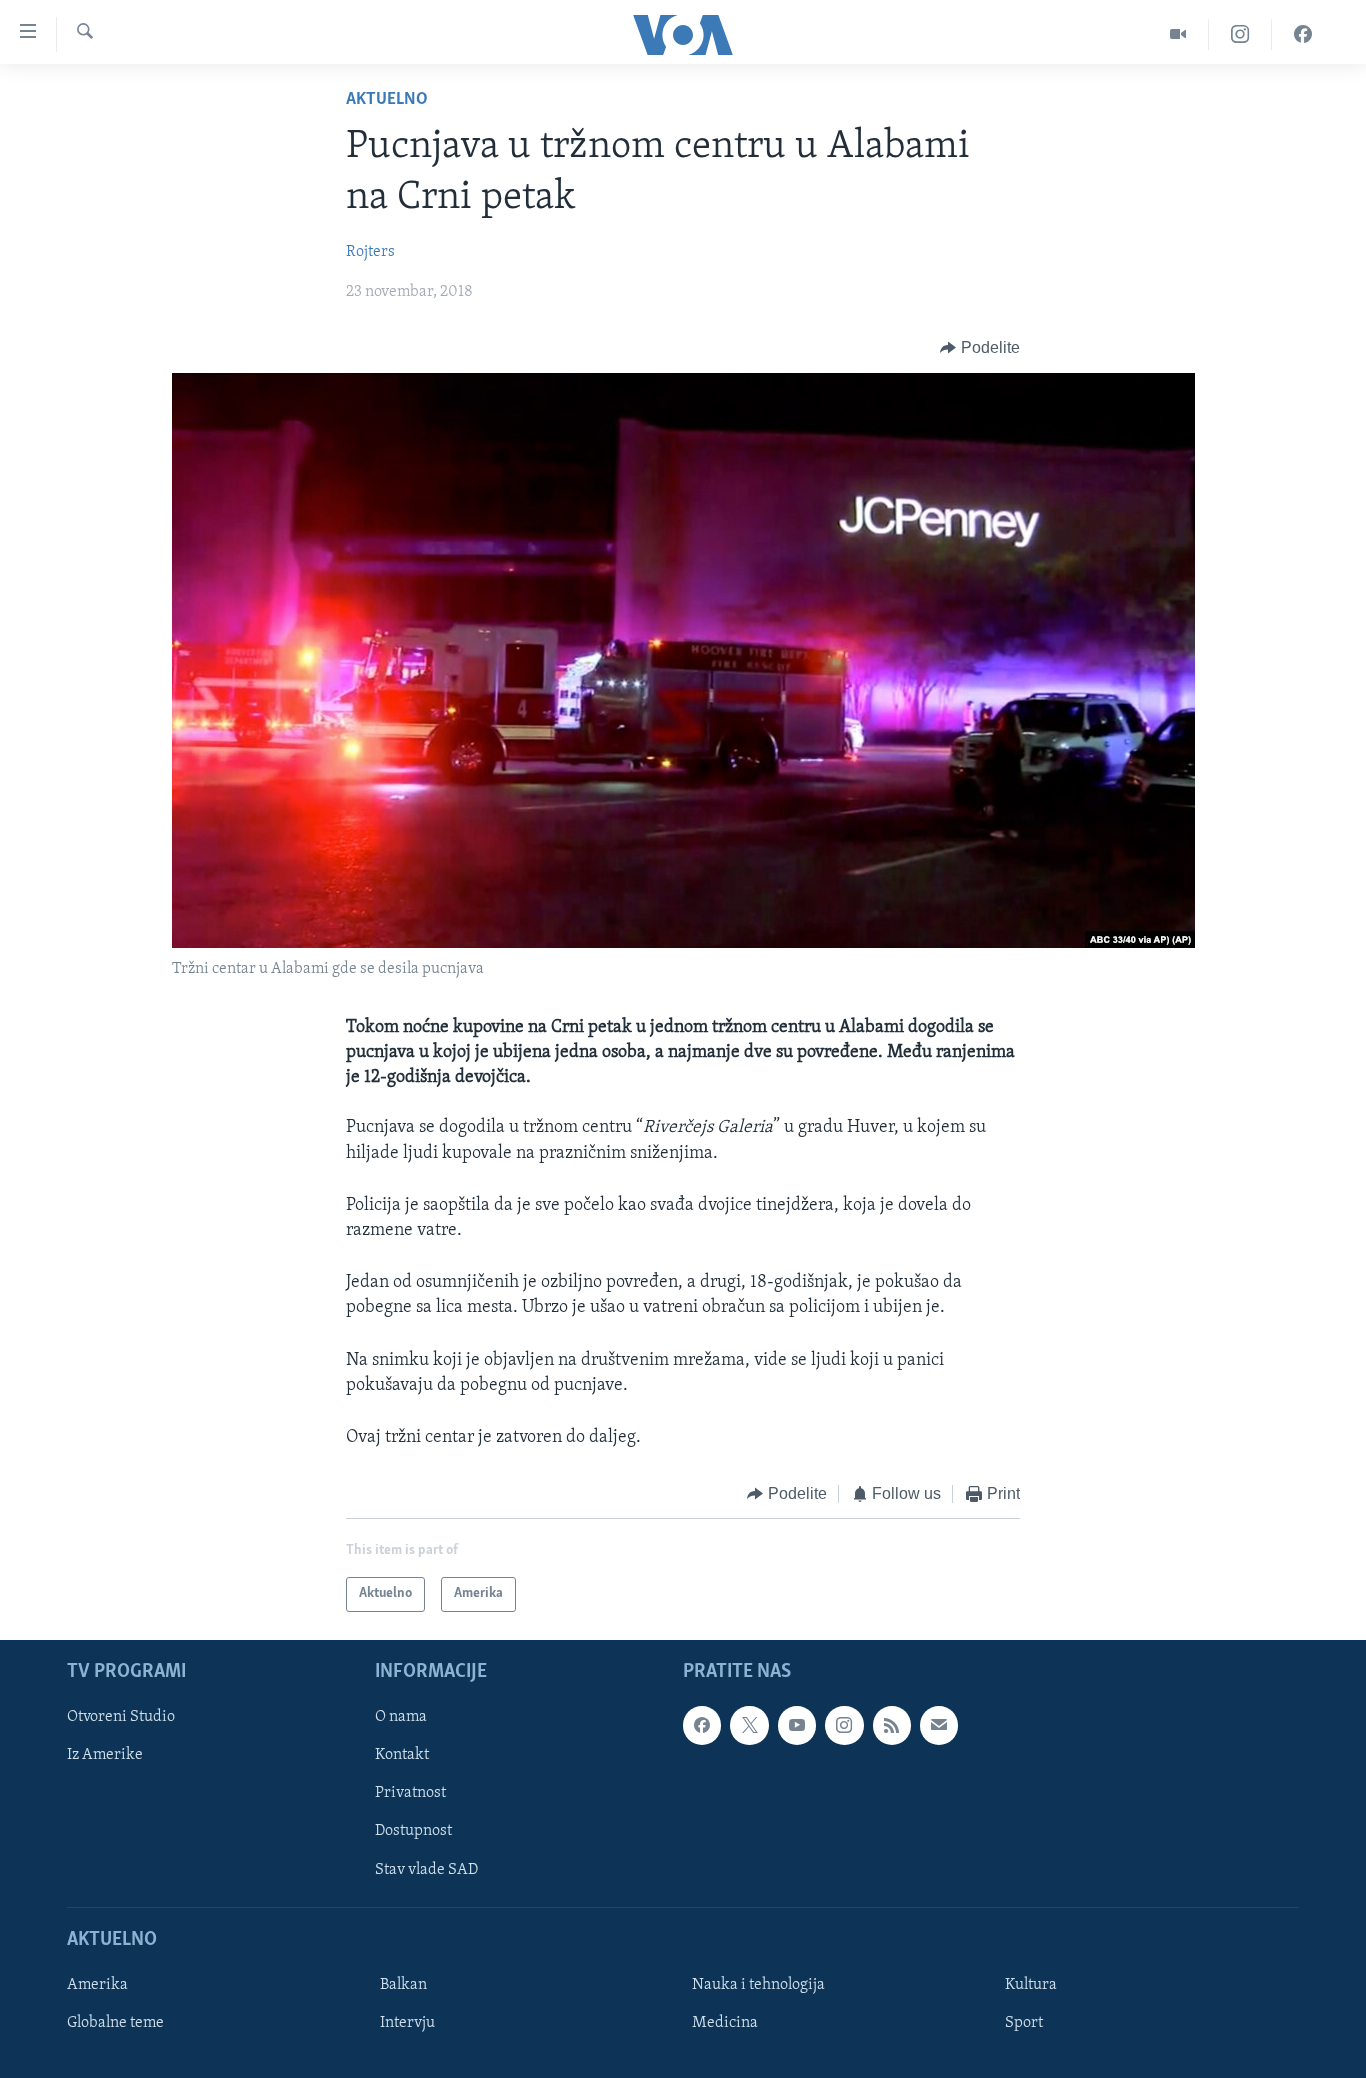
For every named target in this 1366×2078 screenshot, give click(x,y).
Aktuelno (387, 100)
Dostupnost (413, 1831)
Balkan (403, 1985)
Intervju (407, 2023)
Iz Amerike (105, 1755)
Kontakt (402, 1755)
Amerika (97, 1985)
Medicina (725, 2023)
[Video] (1178, 34)
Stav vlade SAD (426, 1869)
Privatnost (410, 1793)
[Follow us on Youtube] (797, 1725)
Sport (1024, 2023)
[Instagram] (1240, 34)
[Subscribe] (939, 1725)
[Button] (980, 348)
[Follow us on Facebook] (702, 1725)
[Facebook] (1303, 34)
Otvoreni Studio (121, 1717)
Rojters (370, 252)
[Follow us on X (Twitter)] (749, 1725)
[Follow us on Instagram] (844, 1725)
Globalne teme (115, 2023)
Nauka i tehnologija (758, 1985)
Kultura (1031, 1985)
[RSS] (892, 1725)
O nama (401, 1717)
